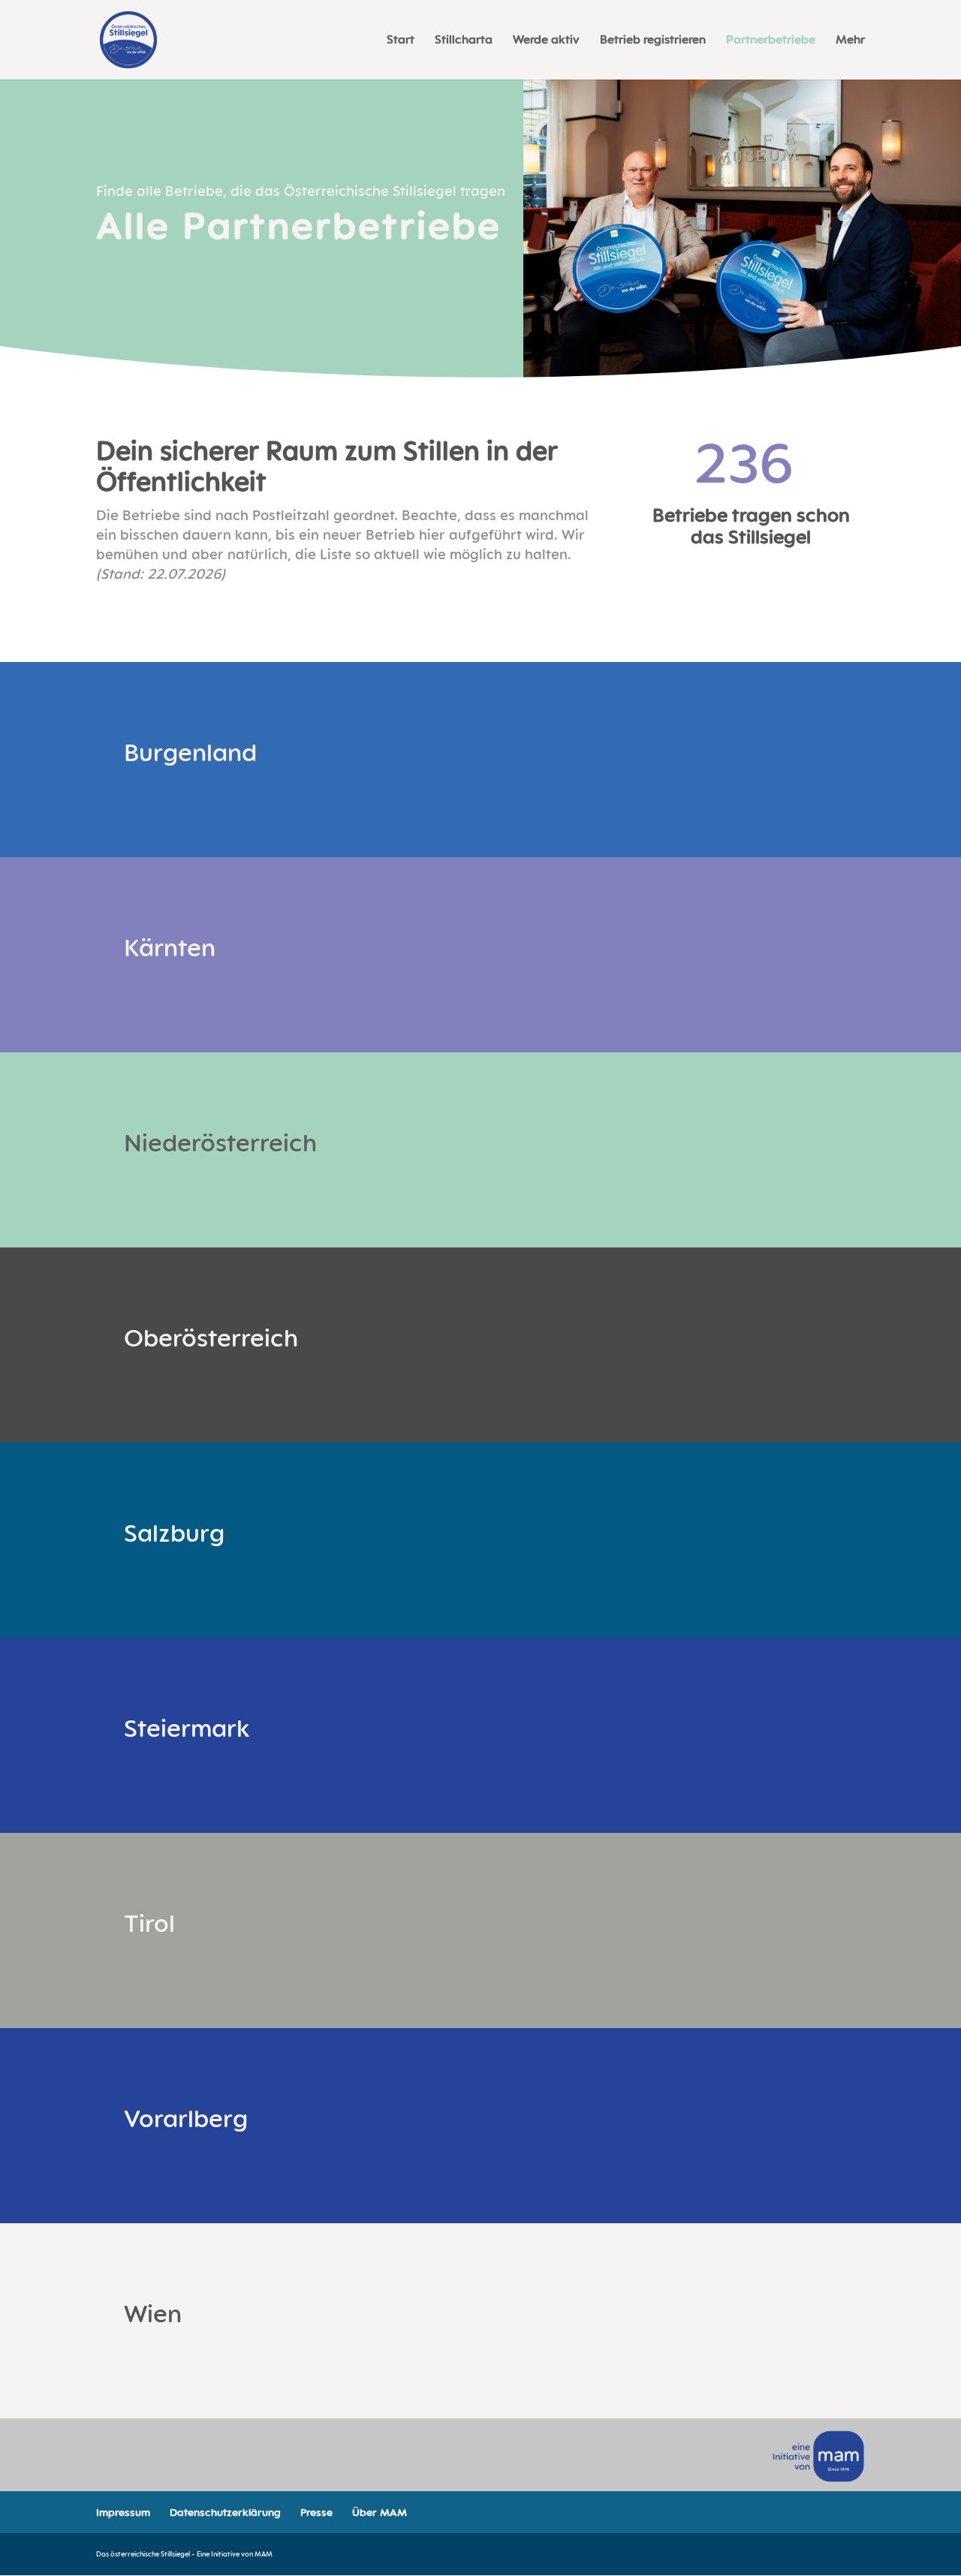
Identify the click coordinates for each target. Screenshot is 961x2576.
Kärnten (170, 947)
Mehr (850, 41)
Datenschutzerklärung (225, 2512)
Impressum (123, 2512)
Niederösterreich (220, 1142)
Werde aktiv (546, 41)
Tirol (149, 1923)
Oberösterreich (211, 1337)
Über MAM (380, 2512)
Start (401, 41)
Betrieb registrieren (653, 41)
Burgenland (190, 752)
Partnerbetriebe (771, 41)
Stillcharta (464, 41)
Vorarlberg (186, 2118)
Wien (153, 2313)
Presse (316, 2512)
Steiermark (187, 1727)
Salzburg (174, 1532)
